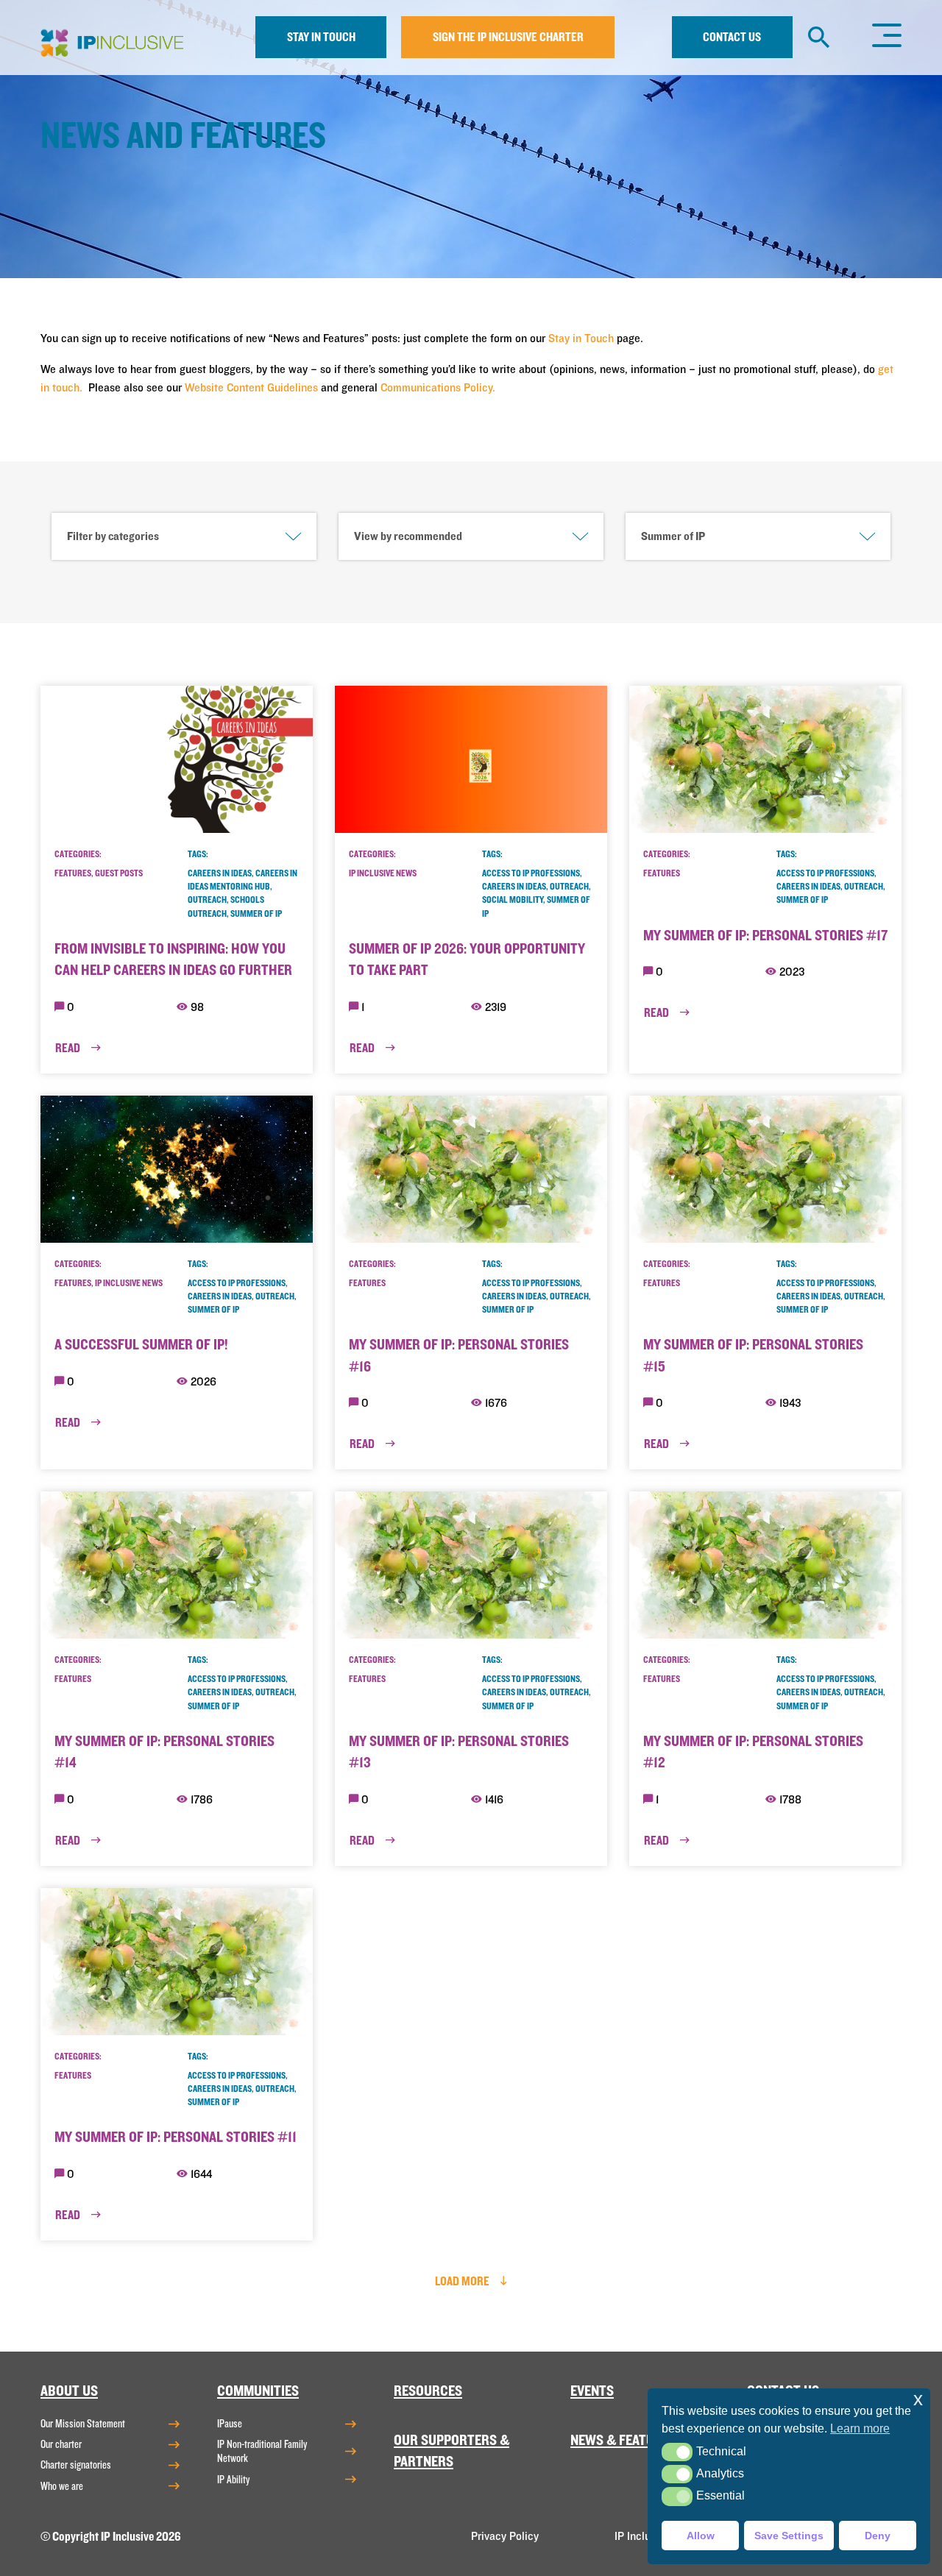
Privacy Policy (505, 2536)
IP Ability (233, 2480)
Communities (258, 2391)
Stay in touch (321, 37)
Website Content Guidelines (251, 388)
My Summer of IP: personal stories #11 (176, 2137)
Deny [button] (878, 2536)
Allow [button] (701, 2536)
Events (592, 2391)
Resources (428, 2391)
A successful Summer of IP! (141, 1345)
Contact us (732, 37)
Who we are (62, 2486)
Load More (463, 2281)
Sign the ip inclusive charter (508, 37)
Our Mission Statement (83, 2424)
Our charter (61, 2444)
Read (69, 1048)
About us (69, 2391)
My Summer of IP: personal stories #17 (765, 936)
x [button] (918, 2399)
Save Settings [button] (789, 2536)
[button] (677, 2452)
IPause (230, 2424)
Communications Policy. (438, 388)
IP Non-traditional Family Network (262, 2451)
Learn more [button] (860, 2428)
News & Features (623, 2440)
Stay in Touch (581, 338)
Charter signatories (76, 2465)
